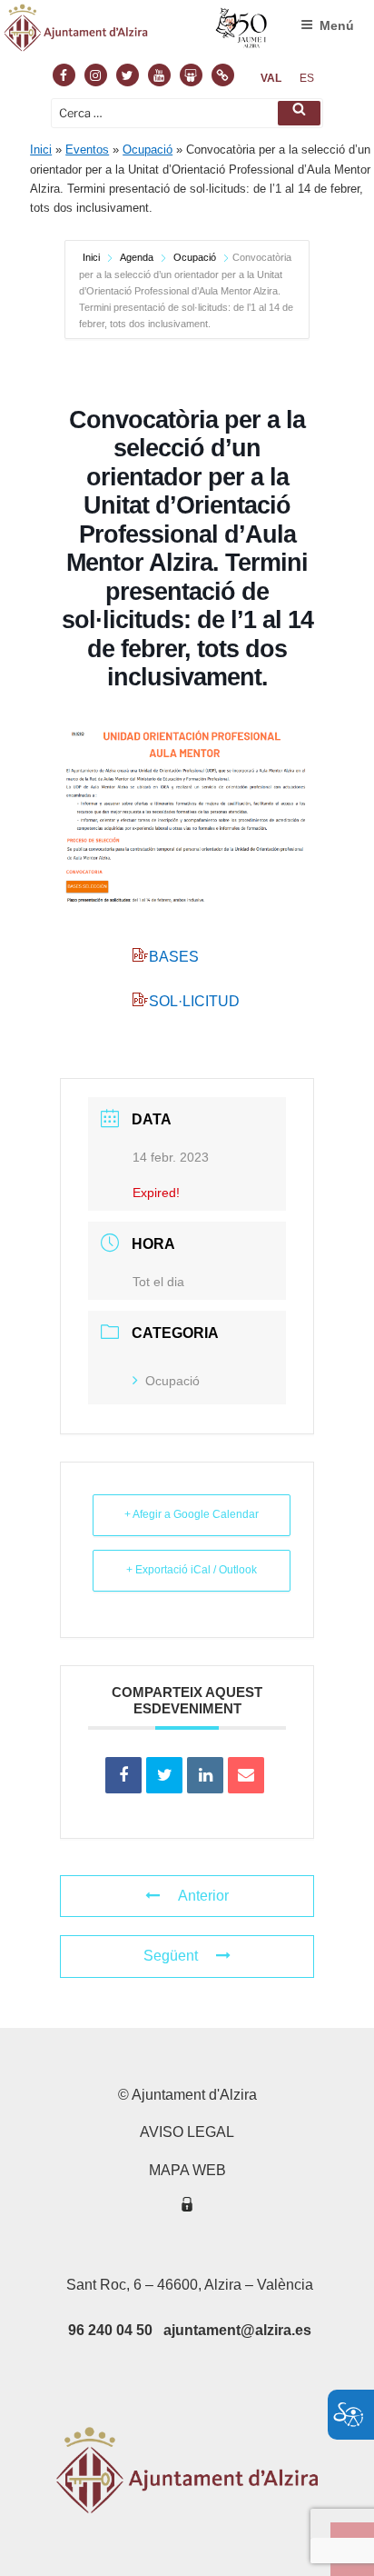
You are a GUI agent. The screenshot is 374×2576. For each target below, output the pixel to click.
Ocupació (148, 150)
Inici (41, 150)
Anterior (203, 1896)
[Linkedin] (205, 1775)
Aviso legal (187, 2132)
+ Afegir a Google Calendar (192, 1514)
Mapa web (187, 2170)
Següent (171, 1956)
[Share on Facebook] (123, 1775)
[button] (299, 113)
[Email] (246, 1775)
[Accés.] (187, 2207)
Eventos (87, 150)
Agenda (137, 257)
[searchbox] (187, 113)
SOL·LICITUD (194, 1001)
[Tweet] (164, 1775)
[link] (271, 78)
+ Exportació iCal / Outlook (192, 1570)
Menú (337, 25)
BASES (174, 957)
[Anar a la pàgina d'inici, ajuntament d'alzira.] (136, 32)
